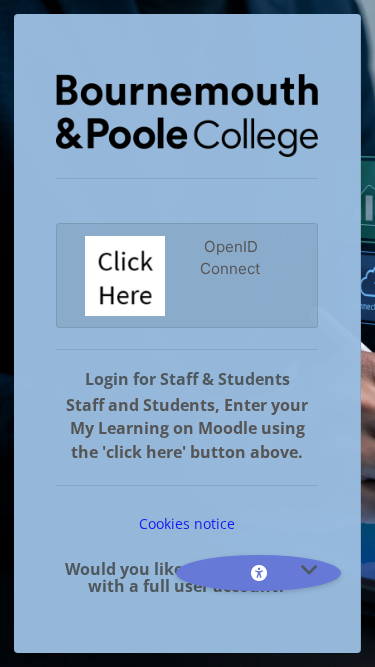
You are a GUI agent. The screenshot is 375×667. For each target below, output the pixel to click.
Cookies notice (187, 523)
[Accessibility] (258, 573)
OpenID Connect (230, 258)
